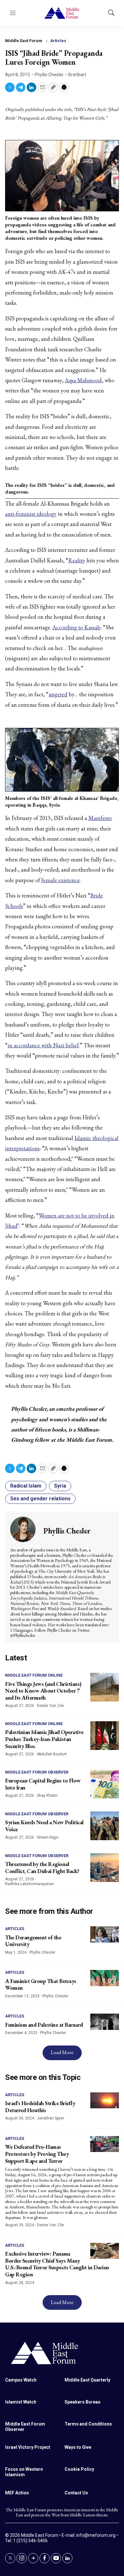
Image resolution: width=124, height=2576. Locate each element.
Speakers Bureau (83, 2402)
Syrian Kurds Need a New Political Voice (44, 1826)
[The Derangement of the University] (105, 1934)
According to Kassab (76, 627)
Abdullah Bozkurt (52, 1754)
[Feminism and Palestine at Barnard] (105, 2022)
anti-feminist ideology (31, 514)
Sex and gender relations (40, 1499)
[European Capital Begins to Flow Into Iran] (105, 1784)
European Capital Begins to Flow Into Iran (43, 1784)
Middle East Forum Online (34, 1675)
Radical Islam (26, 1486)
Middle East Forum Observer (37, 1772)
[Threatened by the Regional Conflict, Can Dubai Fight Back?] (105, 1868)
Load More (62, 2052)
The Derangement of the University (33, 1941)
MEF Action (17, 2493)
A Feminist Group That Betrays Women (41, 1984)
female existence (61, 880)
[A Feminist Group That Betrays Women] (105, 1978)
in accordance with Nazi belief (43, 1045)
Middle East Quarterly (87, 2380)
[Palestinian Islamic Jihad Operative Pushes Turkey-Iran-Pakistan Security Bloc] (105, 1736)
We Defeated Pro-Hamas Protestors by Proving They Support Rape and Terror (37, 2154)
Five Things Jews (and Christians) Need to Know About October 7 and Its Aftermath (43, 1691)
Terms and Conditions (88, 2424)
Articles (58, 41)
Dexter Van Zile (50, 1706)
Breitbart (77, 75)
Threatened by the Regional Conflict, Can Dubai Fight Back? (42, 1867)
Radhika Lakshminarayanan (30, 1884)
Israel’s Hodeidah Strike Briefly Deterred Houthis (40, 2107)
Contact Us (76, 2493)
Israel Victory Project (28, 2447)
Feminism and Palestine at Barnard (44, 2025)
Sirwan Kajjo (48, 1837)
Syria (60, 1486)
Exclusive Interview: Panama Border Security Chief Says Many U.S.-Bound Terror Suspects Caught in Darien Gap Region (57, 2264)
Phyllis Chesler (49, 75)
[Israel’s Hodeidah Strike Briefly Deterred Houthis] (105, 2100)
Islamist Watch (21, 2402)
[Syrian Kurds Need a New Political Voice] (105, 1826)
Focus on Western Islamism (24, 2472)
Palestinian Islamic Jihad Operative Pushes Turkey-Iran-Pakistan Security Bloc (44, 1739)
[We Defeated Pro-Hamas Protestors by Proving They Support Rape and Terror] (105, 2144)
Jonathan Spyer (51, 2118)
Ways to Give (78, 2447)
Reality (77, 560)
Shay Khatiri (47, 1796)
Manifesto (100, 818)
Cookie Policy (79, 2469)
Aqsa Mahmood (83, 380)
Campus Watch (21, 2380)
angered (58, 694)
